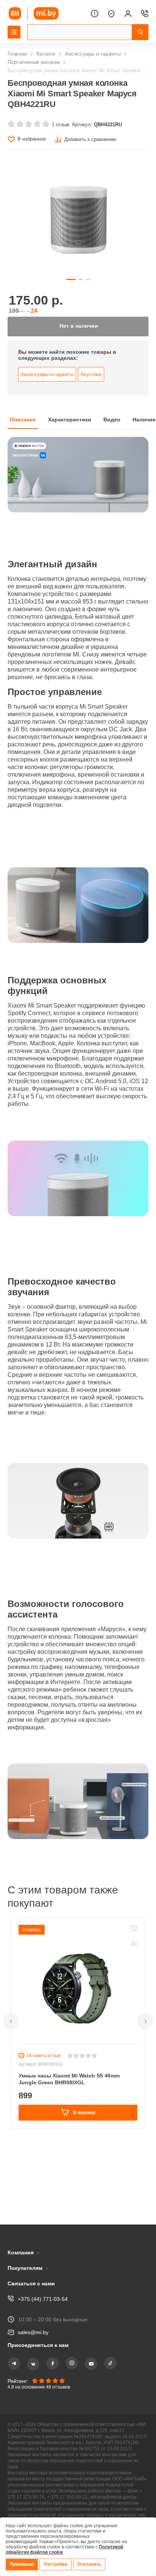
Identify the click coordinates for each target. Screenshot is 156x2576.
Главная (18, 54)
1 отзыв (59, 124)
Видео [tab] (116, 427)
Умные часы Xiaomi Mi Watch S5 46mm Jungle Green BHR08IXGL (71, 2128)
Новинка (33, 1979)
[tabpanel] (78, 1183)
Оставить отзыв (44, 2105)
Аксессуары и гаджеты (94, 54)
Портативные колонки (35, 62)
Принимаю (22, 2564)
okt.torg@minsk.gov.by (39, 2489)
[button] (11, 2070)
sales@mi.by (34, 2310)
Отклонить (91, 2564)
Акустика (91, 381)
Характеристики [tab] (72, 427)
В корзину (83, 2161)
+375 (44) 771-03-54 (42, 2276)
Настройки (57, 2564)
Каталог (47, 54)
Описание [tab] (23, 427)
